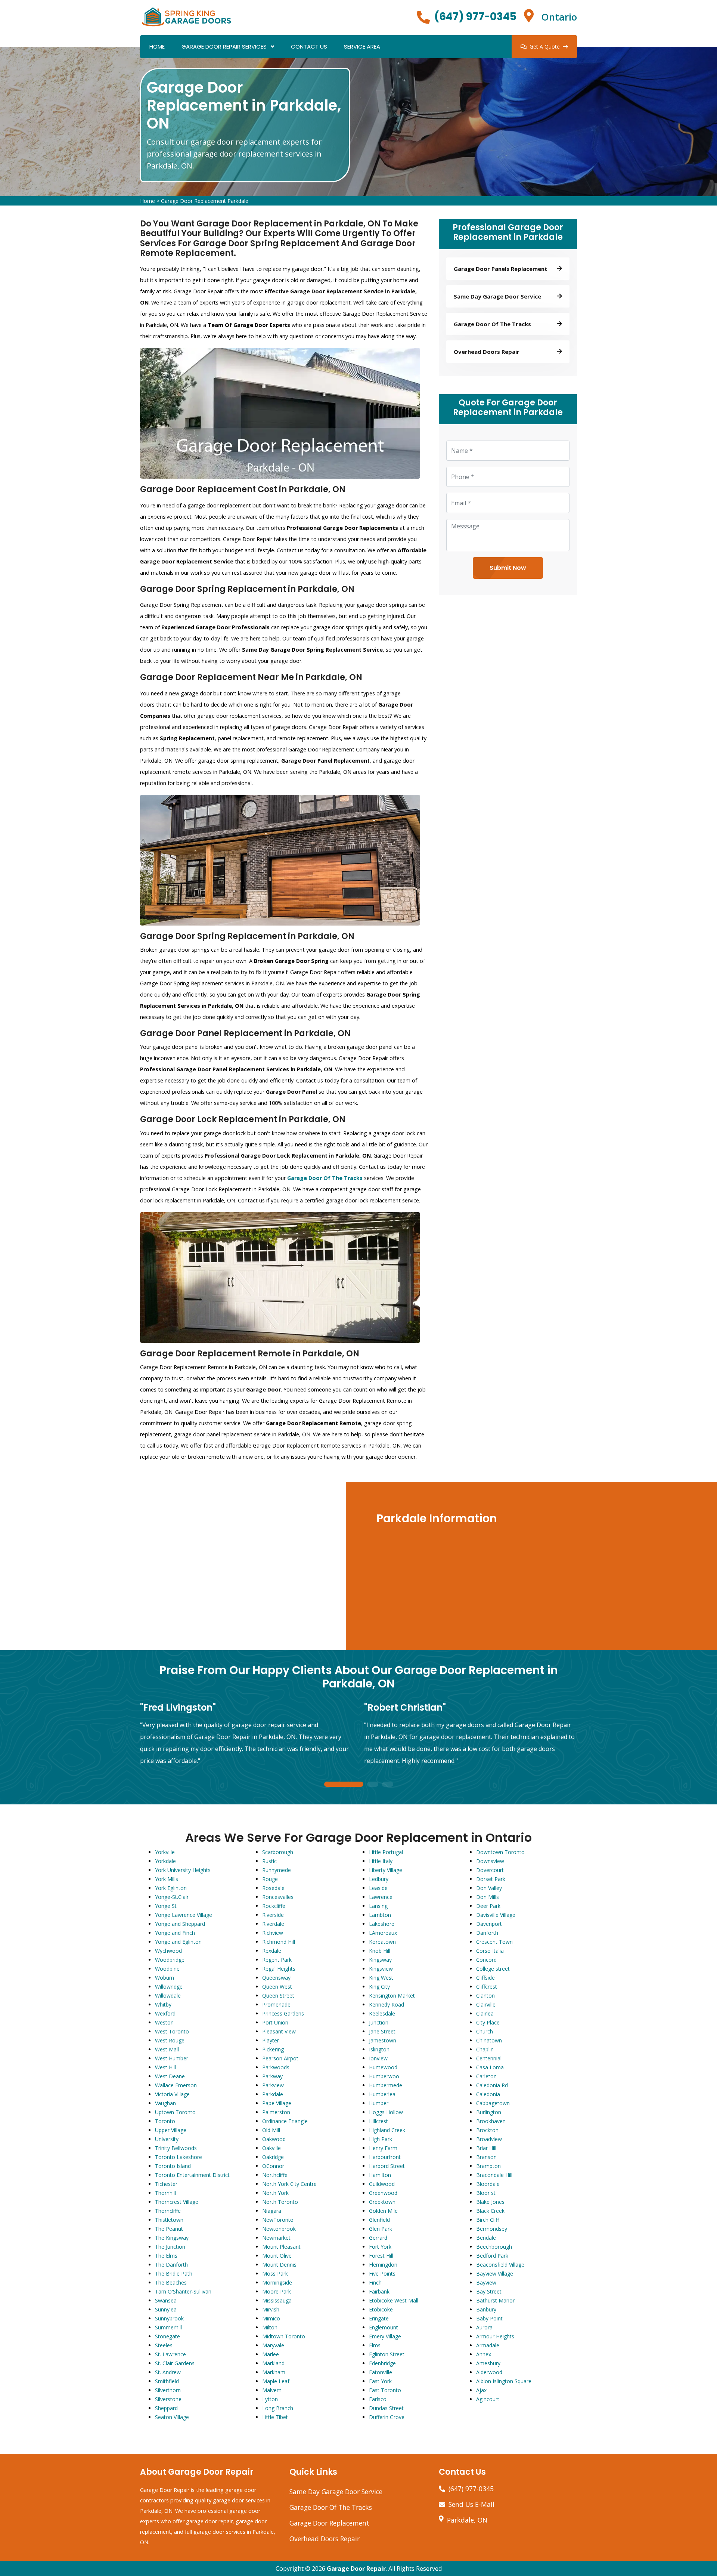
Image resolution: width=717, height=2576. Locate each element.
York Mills (167, 1879)
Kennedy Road (387, 2004)
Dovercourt (490, 1870)
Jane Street (382, 2031)
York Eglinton (171, 1888)
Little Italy (381, 1861)
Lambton (380, 1915)
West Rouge (170, 2040)
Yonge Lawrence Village (184, 1915)
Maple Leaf (276, 2381)
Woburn (164, 1978)
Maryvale (273, 2345)
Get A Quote (545, 47)
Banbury (486, 2309)
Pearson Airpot (280, 2058)
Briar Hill (486, 2148)
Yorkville (165, 1852)
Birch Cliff (488, 2220)
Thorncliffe (168, 2211)
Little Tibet (275, 2417)
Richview (273, 1933)
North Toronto (280, 2202)
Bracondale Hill (494, 2175)
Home (157, 47)
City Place (488, 2022)
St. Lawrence (170, 2354)
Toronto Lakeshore (179, 2157)
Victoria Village (172, 2094)
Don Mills (488, 1897)
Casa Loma (490, 2067)
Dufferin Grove (387, 2417)
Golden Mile (383, 2211)
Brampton (488, 2166)
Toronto (165, 2121)
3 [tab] (388, 1785)
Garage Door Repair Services (224, 47)
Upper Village (171, 2130)
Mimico (271, 2318)
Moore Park (277, 2291)
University (167, 2139)
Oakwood (274, 2139)
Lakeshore (382, 1924)
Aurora (484, 2327)
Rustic (269, 1861)
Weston (164, 2022)
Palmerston (276, 2112)
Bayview (486, 2282)
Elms (375, 2345)
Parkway (272, 2076)
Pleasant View (279, 2031)
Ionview (378, 2058)
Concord (486, 1960)
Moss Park (275, 2274)
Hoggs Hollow (386, 2112)
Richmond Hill (279, 1942)
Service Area (362, 47)
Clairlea (485, 2013)
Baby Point (489, 2318)
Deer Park (488, 1906)
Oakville (271, 2148)
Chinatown (489, 2040)
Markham (274, 2372)
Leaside (378, 1888)
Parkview (273, 2085)
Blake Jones (490, 2202)
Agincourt (488, 2399)
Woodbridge (170, 1960)
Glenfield (379, 2220)
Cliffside (485, 1978)
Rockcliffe (274, 1906)
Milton (270, 2327)
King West (381, 1978)
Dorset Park (491, 1879)
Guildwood (382, 2184)
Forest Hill (381, 2256)
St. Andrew (168, 2372)
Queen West (277, 1987)
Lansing (378, 1906)
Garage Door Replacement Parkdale (205, 201)
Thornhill (165, 2193)
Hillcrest (378, 2121)
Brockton (487, 2130)
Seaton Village (172, 2417)
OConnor (273, 2166)
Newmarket (276, 2238)
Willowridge (169, 1987)
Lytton (270, 2399)
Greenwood (383, 2193)
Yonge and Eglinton (178, 1942)
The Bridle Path (174, 2274)
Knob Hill (380, 1951)
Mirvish (271, 2309)
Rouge (270, 1879)
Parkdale (273, 2094)
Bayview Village (495, 2274)
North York (275, 2193)
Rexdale (272, 1951)
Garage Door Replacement (329, 2523)
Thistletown (169, 2220)
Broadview (489, 2139)
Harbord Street (387, 2166)
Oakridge (273, 2157)
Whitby (163, 2004)
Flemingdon (383, 2265)
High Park (381, 2139)
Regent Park (277, 1960)
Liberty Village (386, 1870)
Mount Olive (277, 2256)
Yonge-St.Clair (172, 1897)
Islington (379, 2049)
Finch (375, 2282)
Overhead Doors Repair (325, 2539)
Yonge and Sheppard (180, 1924)
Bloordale (488, 2184)
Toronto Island (173, 2166)
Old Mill (271, 2130)
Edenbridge (382, 2363)
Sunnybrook (169, 2318)
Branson (486, 2157)
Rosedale (273, 1888)
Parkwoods (276, 2067)
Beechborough (494, 2247)
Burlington (489, 2112)
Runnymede (277, 1870)
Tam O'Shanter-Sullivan (183, 2291)
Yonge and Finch (175, 1933)
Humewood (383, 2067)
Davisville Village (496, 1915)
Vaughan (165, 2103)
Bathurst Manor (495, 2300)
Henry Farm (383, 2148)
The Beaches (171, 2282)
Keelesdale (382, 2013)
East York (380, 2381)
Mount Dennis (279, 2265)
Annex (484, 2354)
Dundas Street (386, 2408)
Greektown (382, 2202)
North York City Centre (289, 2184)
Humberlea (382, 2094)
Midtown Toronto (284, 2336)
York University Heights (183, 1870)
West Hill (165, 2067)
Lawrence (381, 1897)
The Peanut (169, 2229)
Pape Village (277, 2103)
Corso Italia (490, 1951)
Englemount (384, 2327)
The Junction (170, 2247)
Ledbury (379, 1879)
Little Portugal (386, 1852)
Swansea (166, 2300)
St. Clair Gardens (175, 2363)
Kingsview (381, 1969)
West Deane (170, 2076)
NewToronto (278, 2220)
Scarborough (278, 1852)
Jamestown (383, 2040)
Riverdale (273, 1924)
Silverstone (168, 2399)
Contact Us (309, 47)
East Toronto (385, 2390)
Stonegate (167, 2336)
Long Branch (278, 2408)
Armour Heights (495, 2336)
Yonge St (166, 1906)
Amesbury (488, 2363)
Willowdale (168, 1996)
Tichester (166, 2184)
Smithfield (167, 2381)
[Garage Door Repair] (187, 16)
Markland (273, 2363)
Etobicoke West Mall (394, 2300)
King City (379, 1987)
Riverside (273, 1915)
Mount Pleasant (281, 2247)
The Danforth (171, 2265)
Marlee (271, 2354)
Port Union (275, 2022)
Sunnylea (166, 2309)
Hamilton (380, 2175)
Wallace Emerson (176, 2085)
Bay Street (489, 2291)
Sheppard (166, 2408)
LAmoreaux (383, 1933)
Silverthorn (168, 2390)
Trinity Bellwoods (176, 2148)
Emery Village (385, 2336)
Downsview (490, 1861)
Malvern (272, 2390)
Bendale (486, 2238)
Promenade (276, 2004)
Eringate (379, 2318)
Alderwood (489, 2372)
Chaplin (485, 2049)
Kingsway (380, 1960)
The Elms (166, 2256)
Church (485, 2031)
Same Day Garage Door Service (336, 2492)
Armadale (488, 2345)
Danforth (487, 1933)
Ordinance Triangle (285, 2121)
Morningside (277, 2282)
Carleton (486, 2076)
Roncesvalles (278, 1897)
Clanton (485, 1996)
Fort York (380, 2247)
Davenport (489, 1924)
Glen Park (381, 2229)
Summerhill (168, 2327)
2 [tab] (373, 1785)
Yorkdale (165, 1861)
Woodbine (167, 1969)
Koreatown (382, 1942)
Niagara (272, 2211)
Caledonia (488, 2094)
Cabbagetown (493, 2103)
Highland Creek (387, 2130)
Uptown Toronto (175, 2112)
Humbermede (386, 2085)
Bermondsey (492, 2229)
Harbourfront (385, 2157)
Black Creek (490, 2211)
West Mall (167, 2049)
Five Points (382, 2274)
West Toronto (172, 2031)
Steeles (164, 2345)
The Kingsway (172, 2238)
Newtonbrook (279, 2229)
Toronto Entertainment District (192, 2175)
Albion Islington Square (504, 2381)
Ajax (481, 2390)
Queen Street (278, 1996)
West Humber (172, 2058)
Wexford (165, 2013)
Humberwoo (384, 2076)
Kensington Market (392, 1996)
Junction (379, 2022)
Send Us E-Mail (471, 2504)
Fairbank (379, 2291)
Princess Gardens (283, 2013)
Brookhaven (491, 2121)
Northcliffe (275, 2175)
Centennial (489, 2058)
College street (493, 1969)
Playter (271, 2040)
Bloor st (486, 2193)
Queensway (276, 1978)
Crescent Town (494, 1942)
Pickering (273, 2049)
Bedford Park (492, 2256)
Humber (379, 2103)
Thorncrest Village (177, 2202)
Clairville (486, 2004)
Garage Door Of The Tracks (331, 2507)
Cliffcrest (487, 1987)
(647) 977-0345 (475, 17)
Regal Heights (279, 1969)
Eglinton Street (387, 2354)
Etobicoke (381, 2309)
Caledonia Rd (492, 2085)
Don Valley (489, 1888)
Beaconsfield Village (500, 2265)
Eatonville (381, 2372)
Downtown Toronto (500, 1852)
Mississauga (277, 2300)
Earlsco (378, 2399)
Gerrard (378, 2238)
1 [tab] (344, 1785)
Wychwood (168, 1951)
